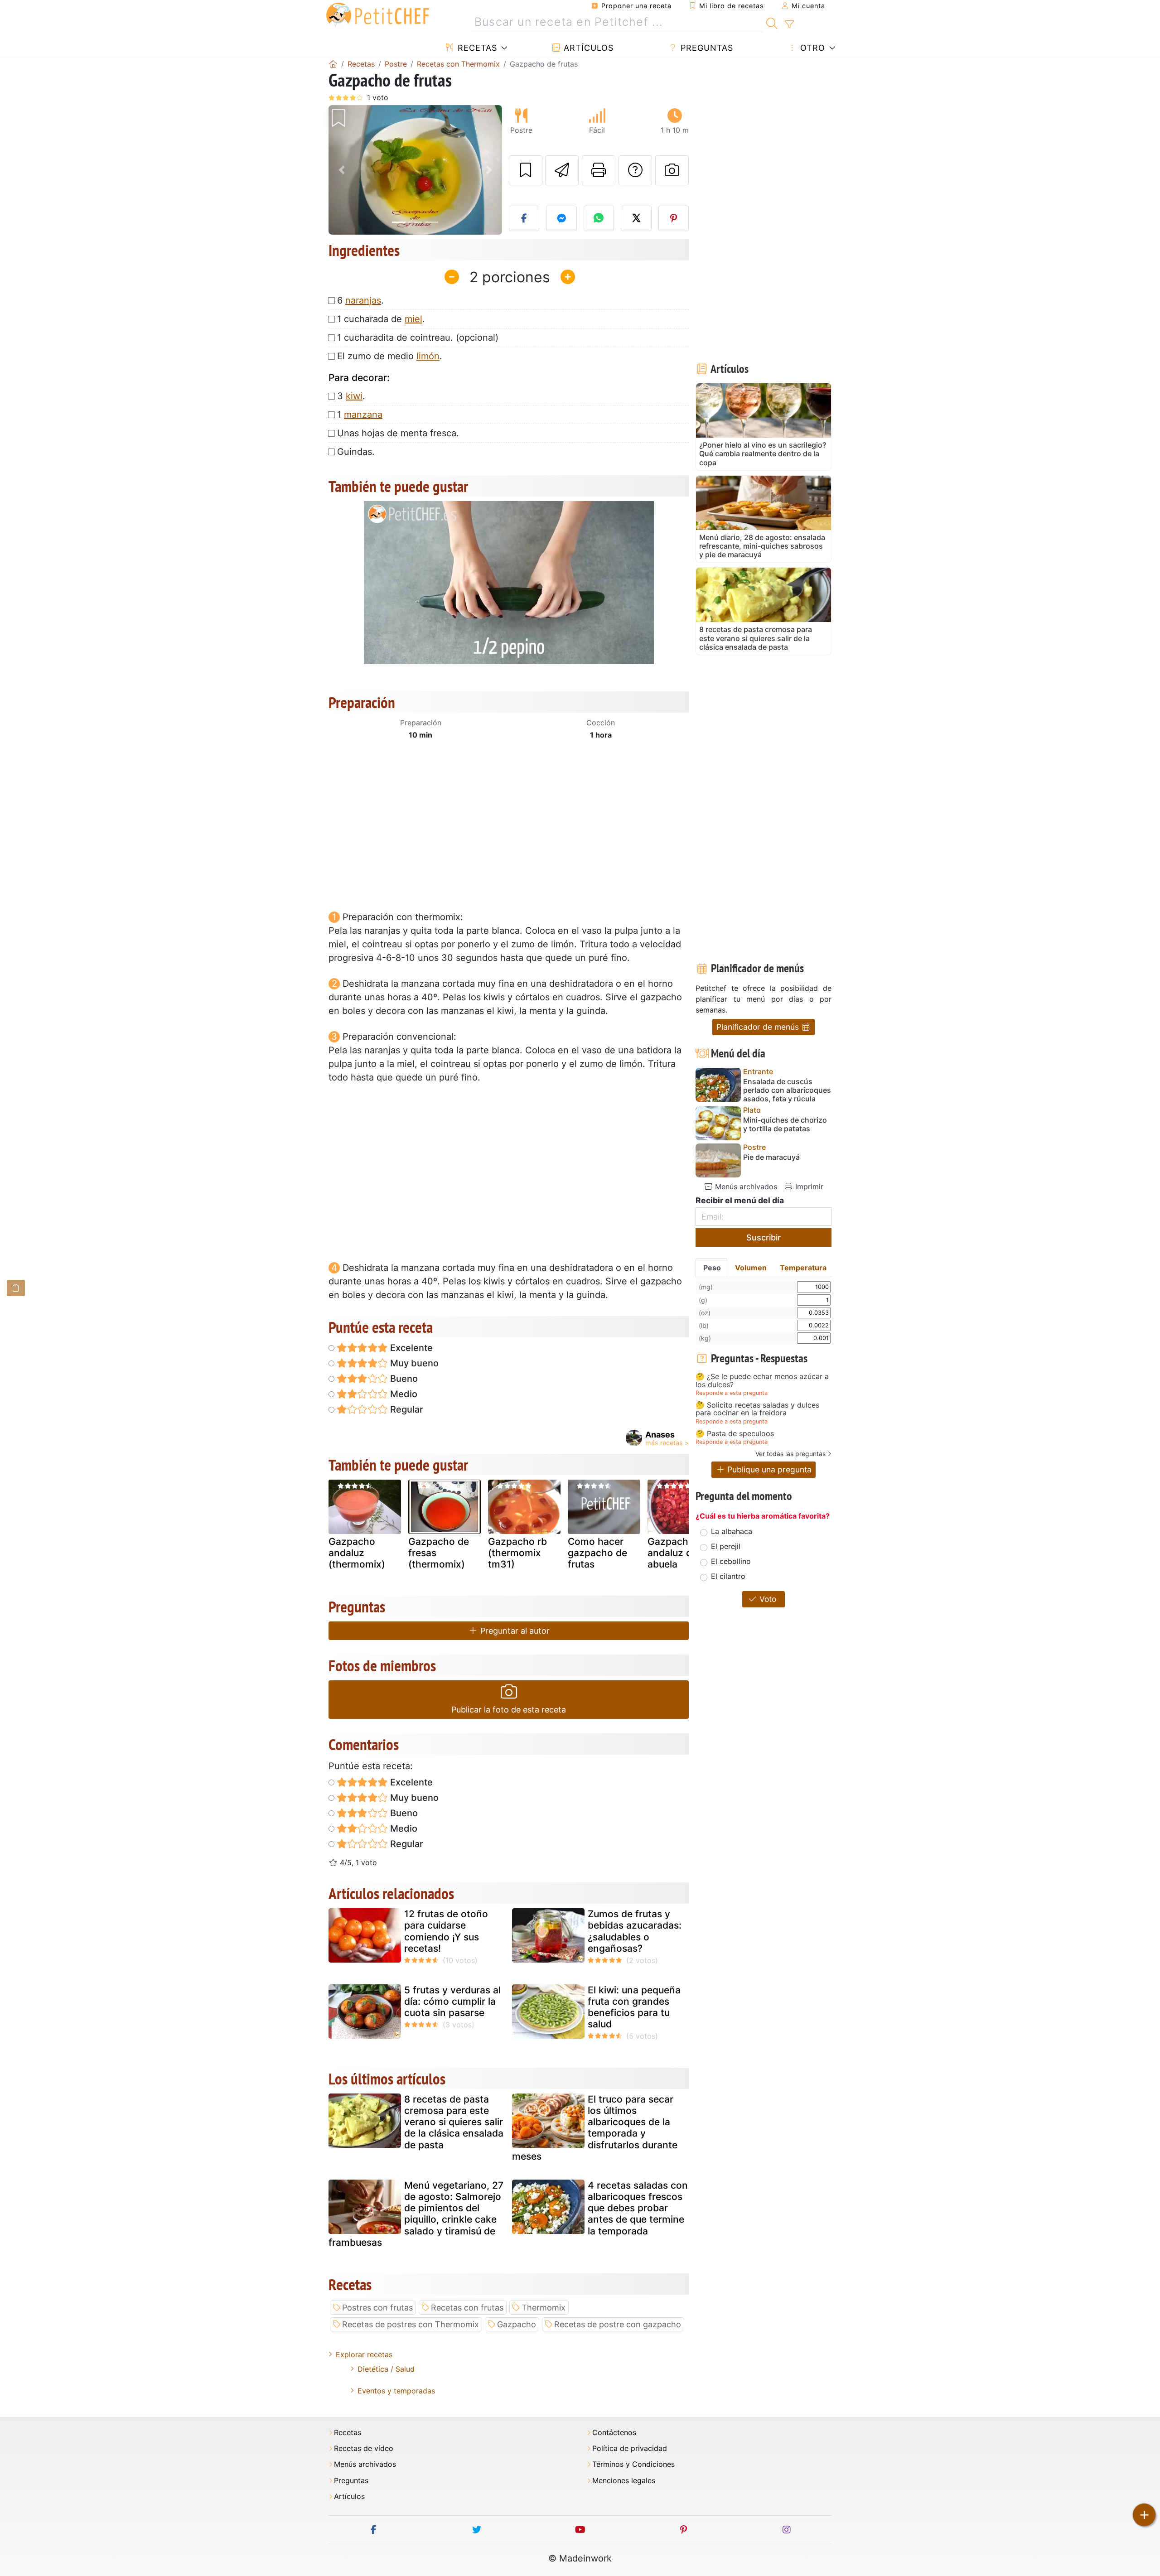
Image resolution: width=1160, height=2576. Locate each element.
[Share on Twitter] (636, 218)
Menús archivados (745, 1187)
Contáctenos (614, 2433)
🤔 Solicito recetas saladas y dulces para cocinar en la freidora (757, 1409)
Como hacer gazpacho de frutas (597, 1553)
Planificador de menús (759, 1027)
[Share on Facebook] (524, 218)
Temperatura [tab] (803, 1268)
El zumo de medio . (390, 356)
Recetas (476, 48)
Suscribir (764, 1237)
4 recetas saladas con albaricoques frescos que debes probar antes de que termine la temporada (638, 2208)
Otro (811, 48)
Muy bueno (413, 1363)
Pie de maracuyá (771, 1157)
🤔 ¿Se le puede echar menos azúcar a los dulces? (762, 1381)
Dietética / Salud (386, 2369)
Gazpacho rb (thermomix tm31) (517, 1553)
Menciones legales (624, 2481)
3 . (351, 396)
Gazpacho (517, 2324)
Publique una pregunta (768, 1469)
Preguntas (706, 48)
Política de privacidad (630, 2448)
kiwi (354, 396)
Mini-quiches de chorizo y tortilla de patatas (785, 1124)
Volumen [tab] (751, 1268)
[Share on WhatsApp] (599, 218)
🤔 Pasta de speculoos (735, 1434)
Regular (406, 1409)
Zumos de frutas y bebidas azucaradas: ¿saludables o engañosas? (635, 1931)
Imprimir (808, 1187)
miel (413, 319)
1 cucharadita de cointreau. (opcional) (418, 338)
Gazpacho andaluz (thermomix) (357, 1553)
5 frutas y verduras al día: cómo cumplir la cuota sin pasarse (452, 2001)
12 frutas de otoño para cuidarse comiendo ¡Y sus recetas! (446, 1931)
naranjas (363, 300)
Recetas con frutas (467, 2308)
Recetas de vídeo (364, 2448)
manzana (363, 415)
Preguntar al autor (514, 1631)
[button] (341, 170)
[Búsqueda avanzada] (789, 24)
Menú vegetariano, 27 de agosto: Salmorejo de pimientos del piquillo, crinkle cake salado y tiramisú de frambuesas (416, 2214)
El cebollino (731, 1561)
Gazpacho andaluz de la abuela (678, 1553)
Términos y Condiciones (633, 2464)
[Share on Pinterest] (674, 218)
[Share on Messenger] (561, 218)
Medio (403, 1394)
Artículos (587, 48)
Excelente (410, 1348)
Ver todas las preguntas (790, 1454)
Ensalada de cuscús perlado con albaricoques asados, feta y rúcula (787, 1090)
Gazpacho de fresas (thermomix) (439, 1553)
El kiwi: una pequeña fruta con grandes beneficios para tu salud (634, 2007)
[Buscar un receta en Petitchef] (772, 22)
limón (428, 356)
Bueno (403, 1379)
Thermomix (544, 2308)
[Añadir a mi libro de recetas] (526, 170)
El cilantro (728, 1576)
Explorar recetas (364, 2354)
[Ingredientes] (16, 1288)
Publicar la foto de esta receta (509, 1710)
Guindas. (356, 452)
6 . (360, 300)
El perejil (726, 1546)
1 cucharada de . (381, 319)
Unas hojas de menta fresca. (398, 433)
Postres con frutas (377, 2308)
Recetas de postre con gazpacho (618, 2324)
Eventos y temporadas (396, 2391)
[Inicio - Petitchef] (333, 64)
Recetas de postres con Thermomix (411, 2324)
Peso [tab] (712, 1268)
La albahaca (732, 1531)
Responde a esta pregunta (732, 1393)
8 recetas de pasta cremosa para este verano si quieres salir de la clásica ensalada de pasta (454, 2122)
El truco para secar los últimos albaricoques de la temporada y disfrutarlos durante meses (595, 2128)
